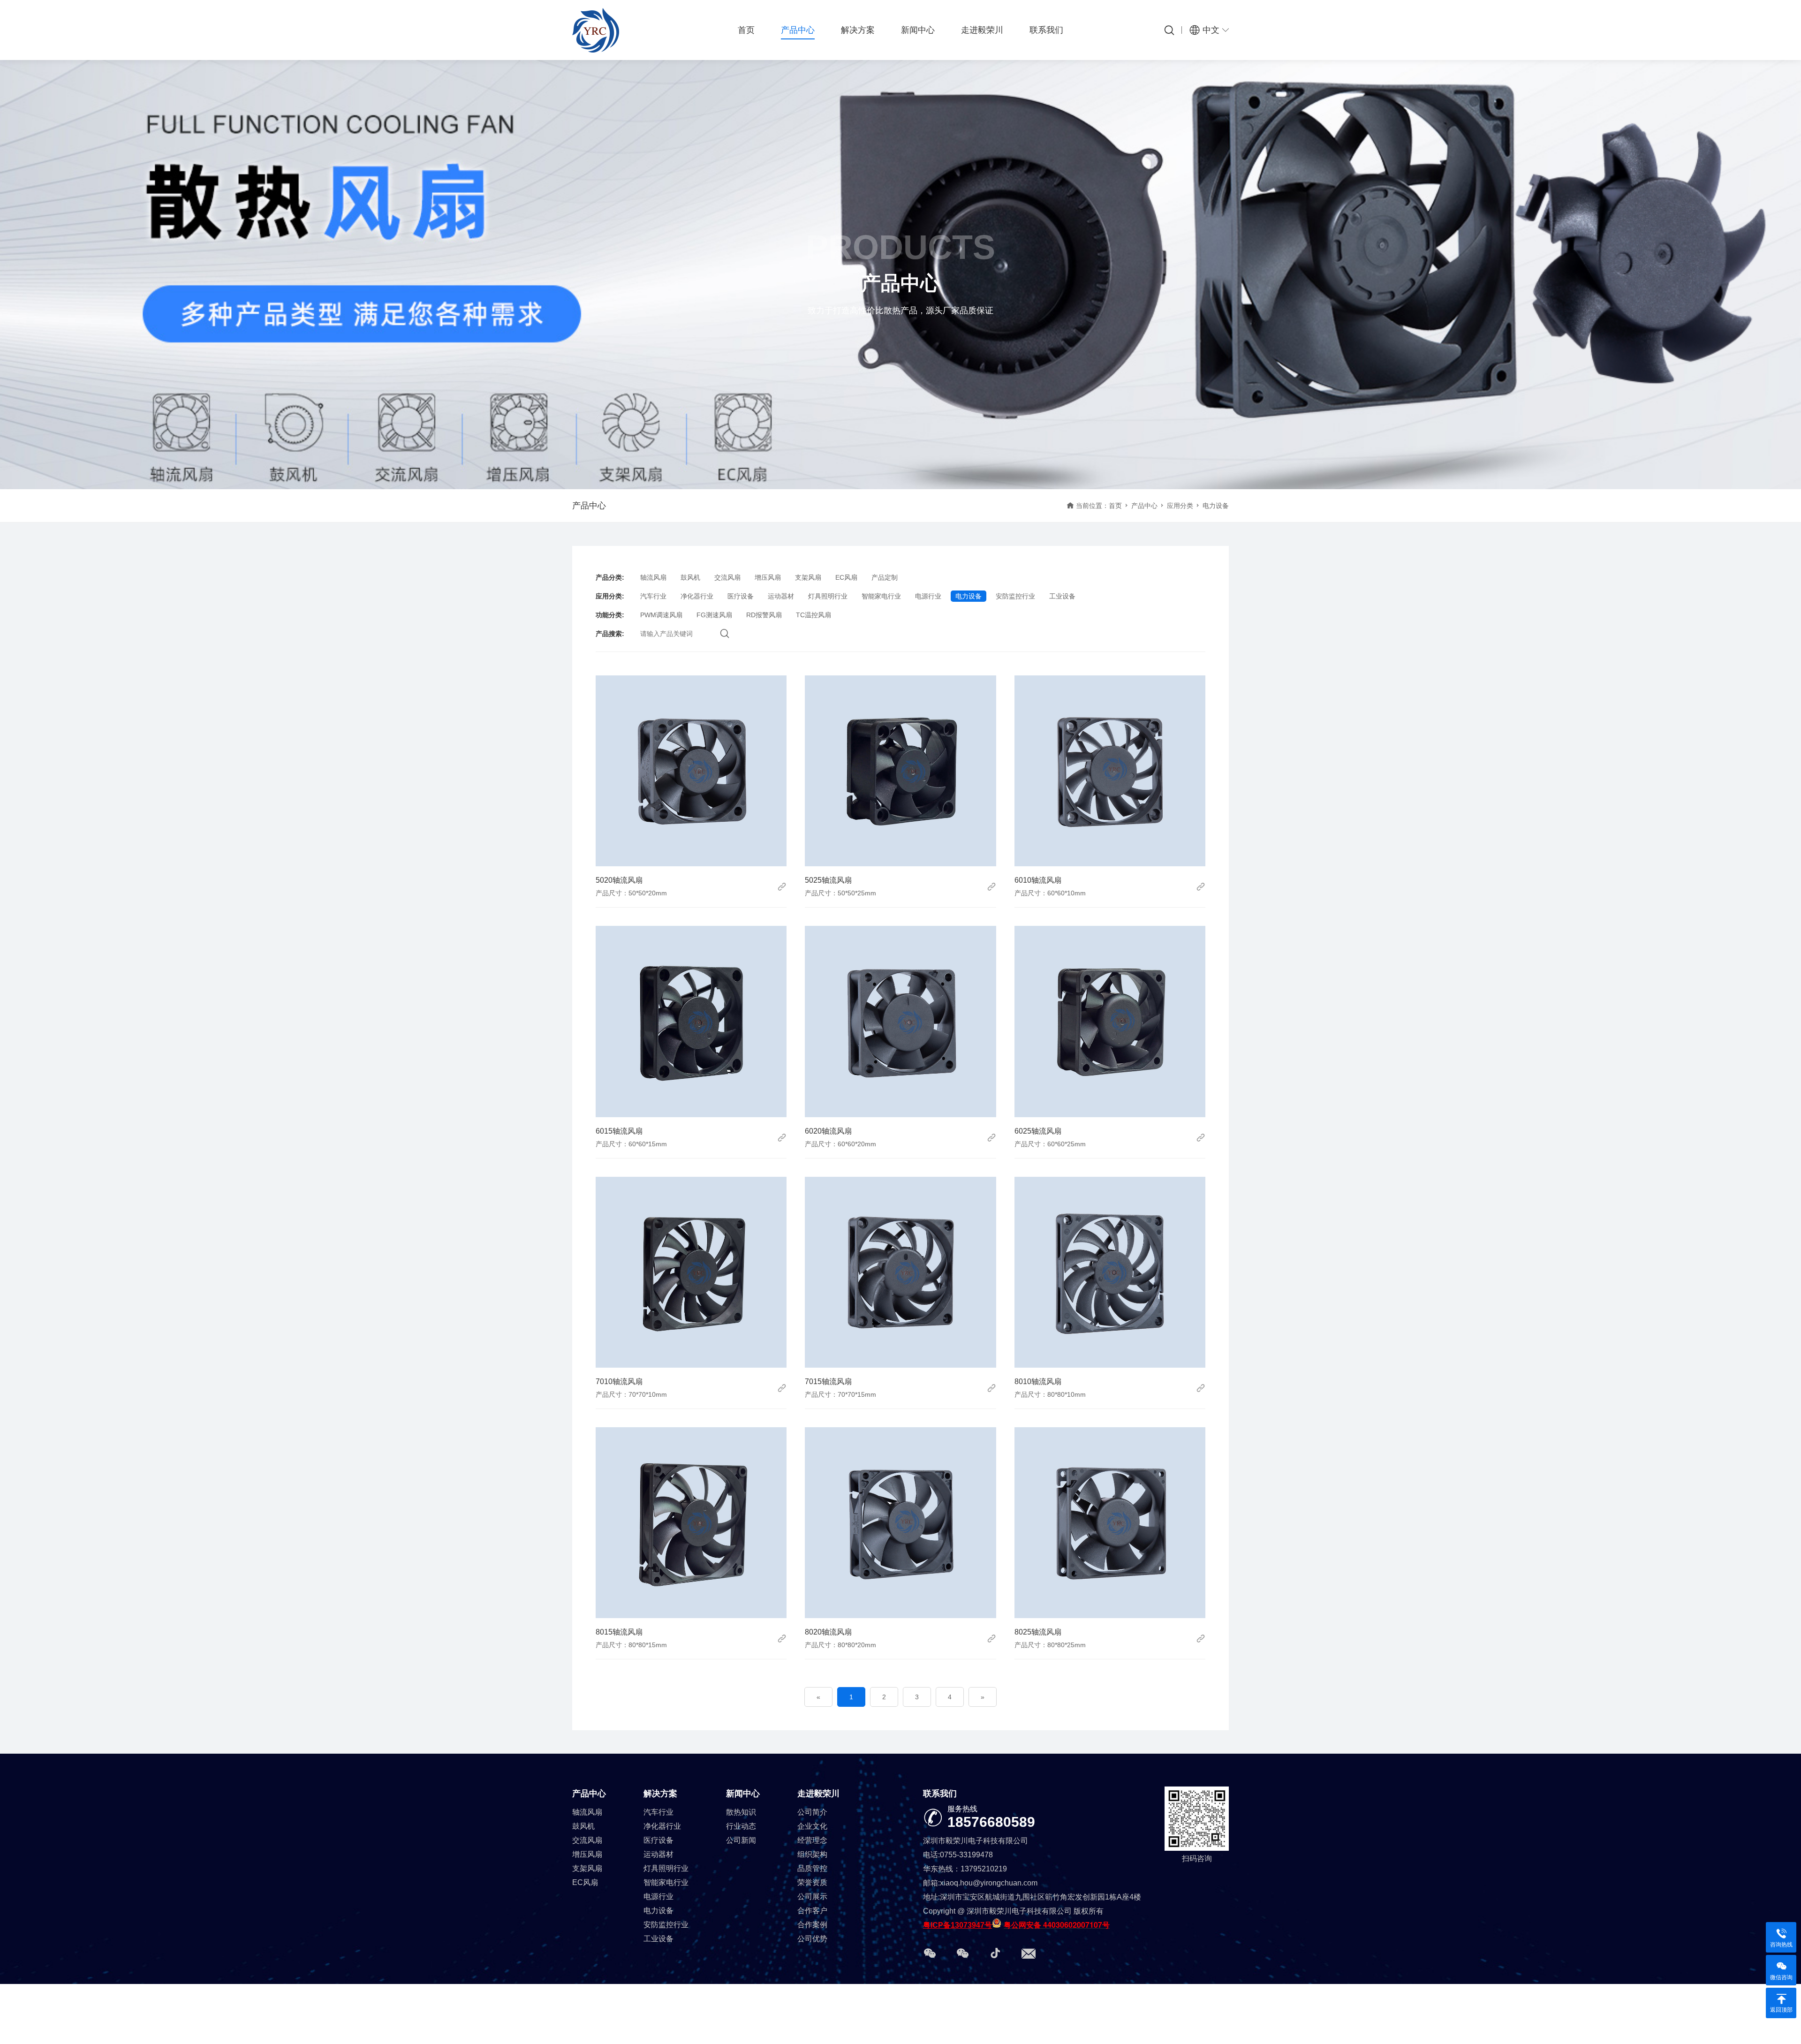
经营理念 (812, 1840)
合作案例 (812, 1925)
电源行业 (928, 596)
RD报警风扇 (764, 615)
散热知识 (741, 1812)
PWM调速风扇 (661, 615)
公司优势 (812, 1939)
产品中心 (798, 30)
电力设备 (969, 596)
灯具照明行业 (828, 596)
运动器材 (781, 596)
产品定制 (885, 577)
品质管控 (812, 1868)
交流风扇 (727, 577)
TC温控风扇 (813, 615)
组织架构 (812, 1854)
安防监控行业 (1015, 596)
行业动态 (741, 1826)
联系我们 (1046, 30)
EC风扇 (846, 577)
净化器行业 (697, 596)
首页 (746, 30)
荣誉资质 (812, 1882)
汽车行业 (653, 596)
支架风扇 (808, 577)
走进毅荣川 (982, 30)
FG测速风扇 (714, 615)
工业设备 (1062, 596)
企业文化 (812, 1826)
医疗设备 (741, 596)
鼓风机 (690, 577)
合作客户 (812, 1911)
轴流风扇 (653, 577)
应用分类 (1180, 506)
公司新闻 (741, 1840)
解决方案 (858, 30)
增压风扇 (768, 577)
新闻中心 (918, 30)
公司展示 (812, 1896)
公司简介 (812, 1812)
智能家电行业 (881, 596)
